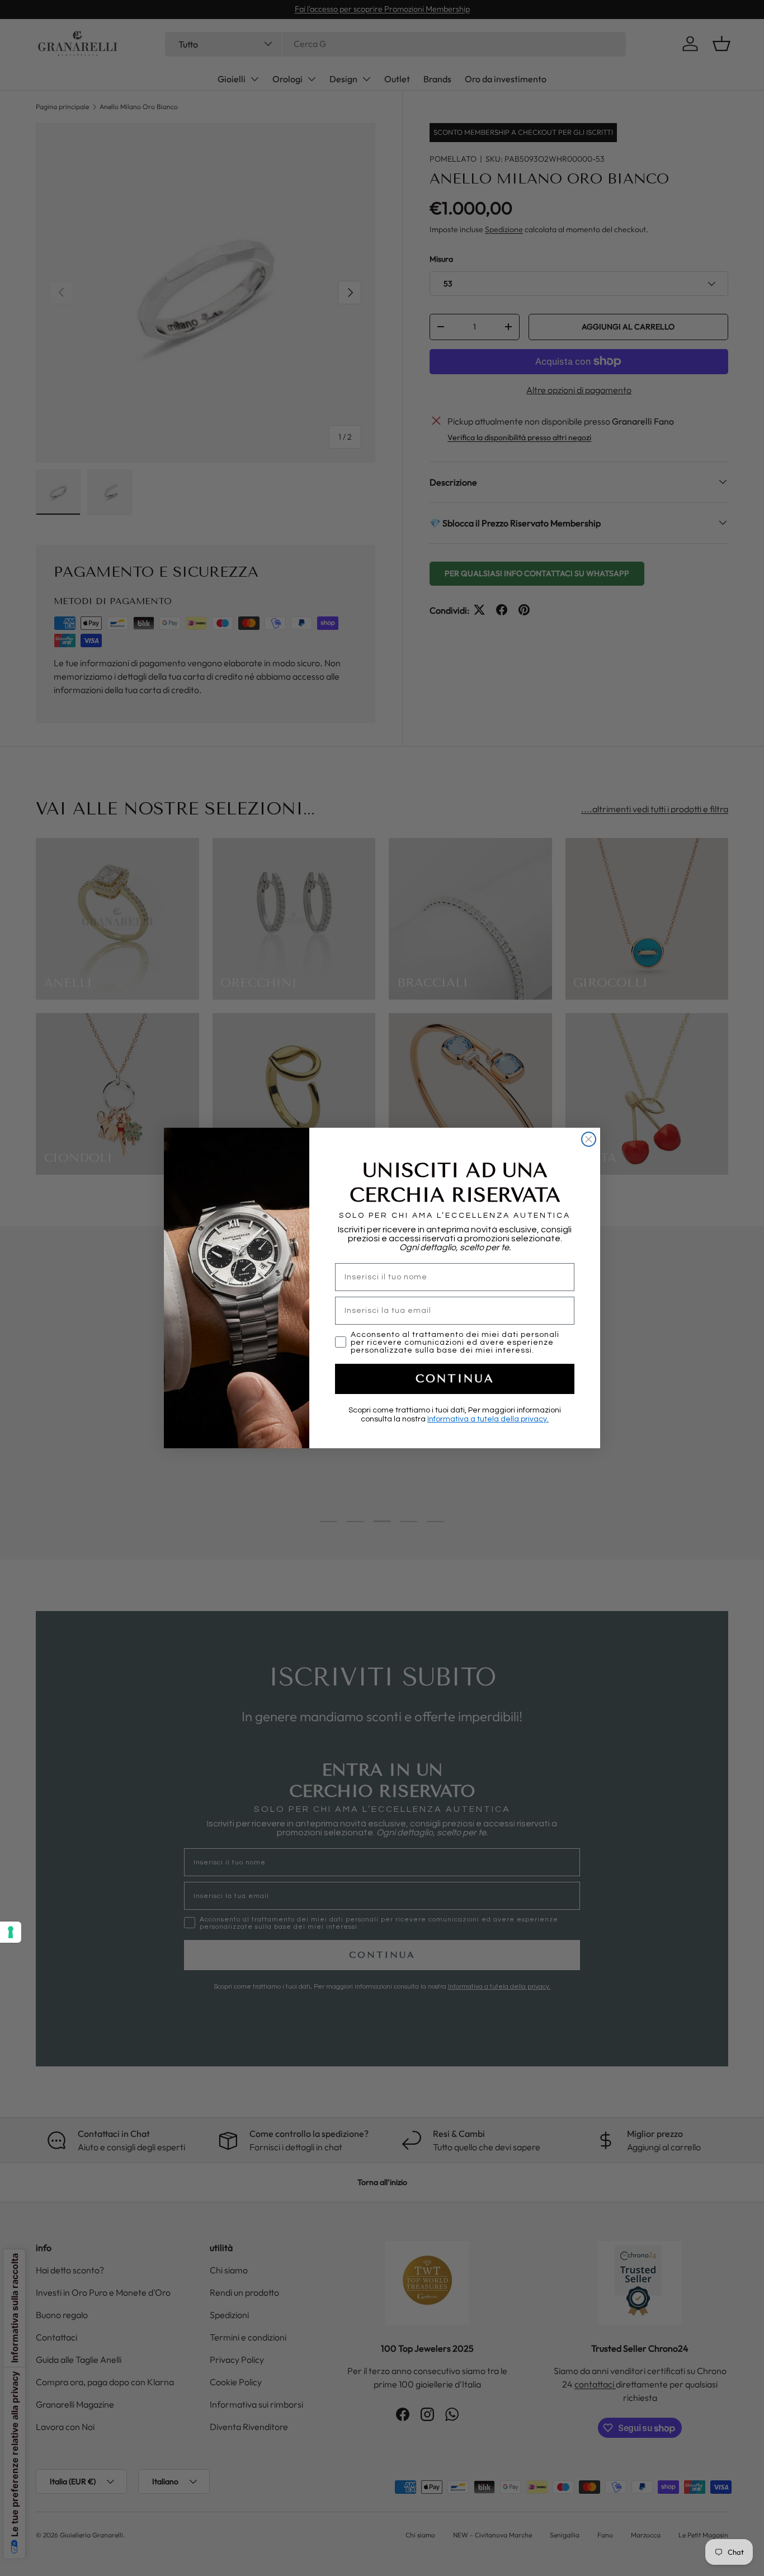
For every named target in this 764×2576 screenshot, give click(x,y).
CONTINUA (455, 1379)
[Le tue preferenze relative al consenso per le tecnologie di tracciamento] (11, 1932)
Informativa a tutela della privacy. (488, 1419)
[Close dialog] (589, 1139)
